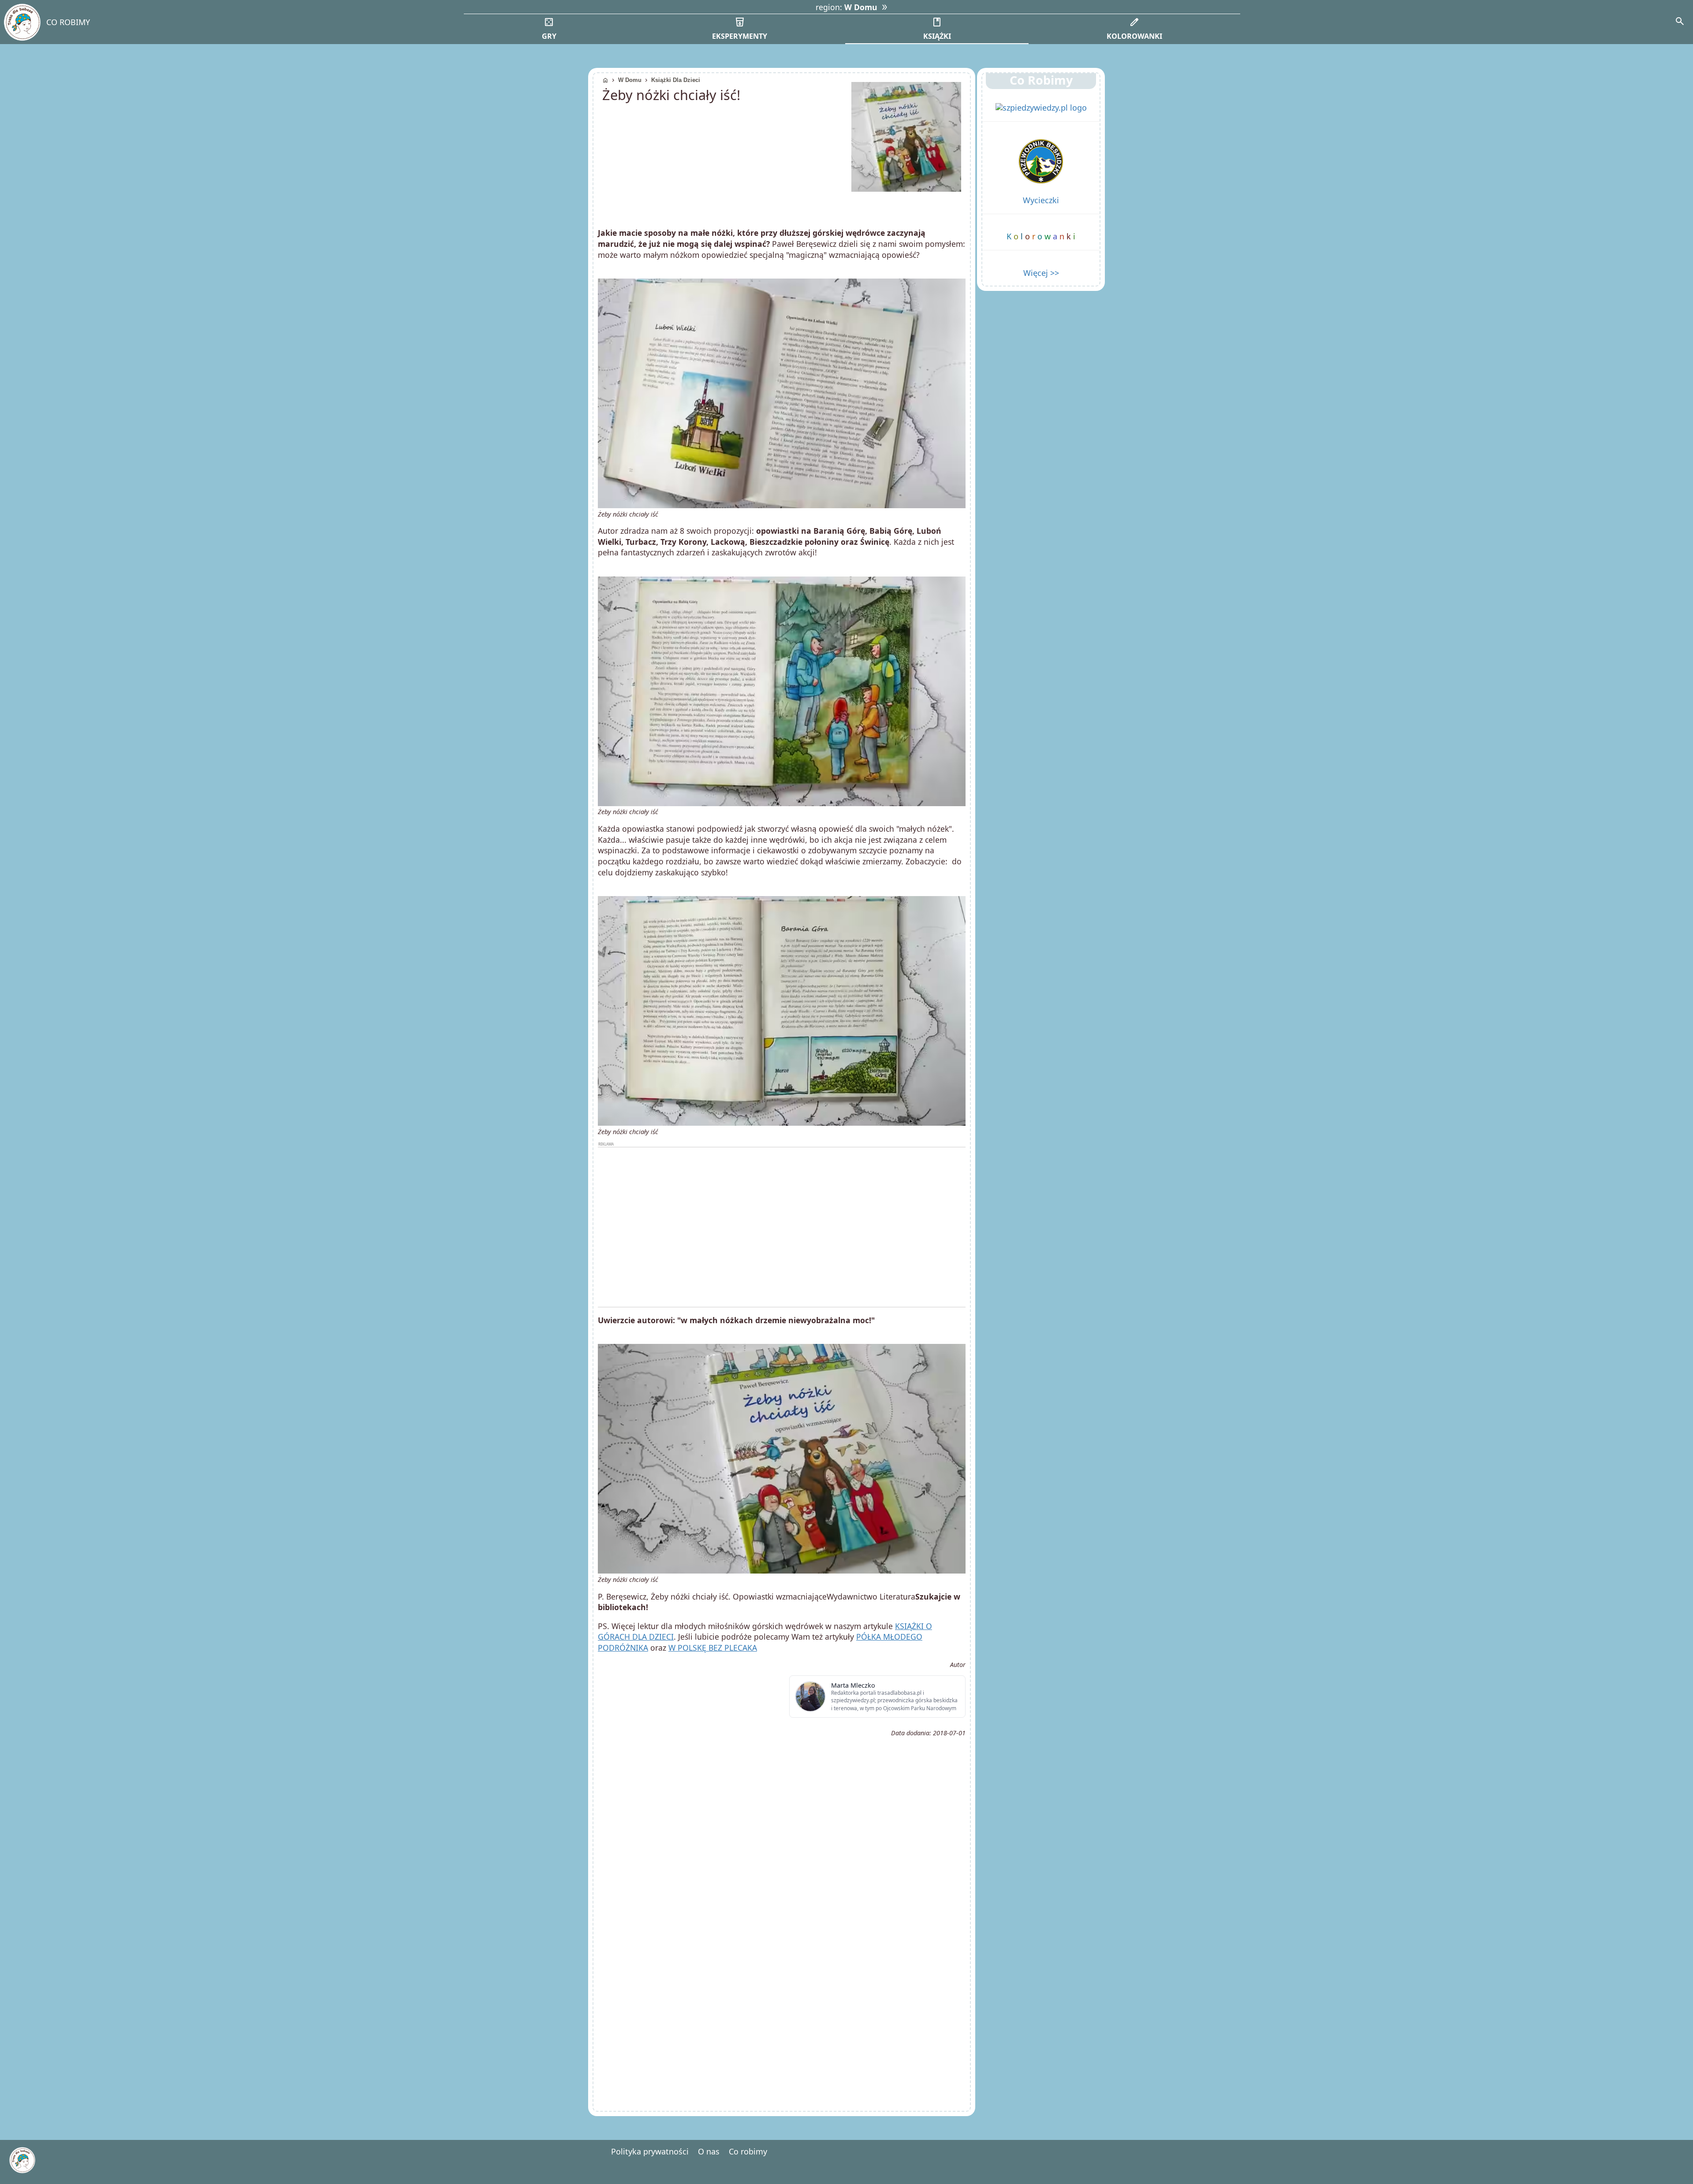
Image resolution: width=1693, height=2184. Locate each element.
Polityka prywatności (650, 2151)
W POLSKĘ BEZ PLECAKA (713, 1648)
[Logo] (22, 22)
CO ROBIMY (68, 22)
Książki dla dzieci (676, 80)
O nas (709, 2151)
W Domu (630, 80)
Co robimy (748, 2151)
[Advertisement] (782, 1227)
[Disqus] (782, 1983)
